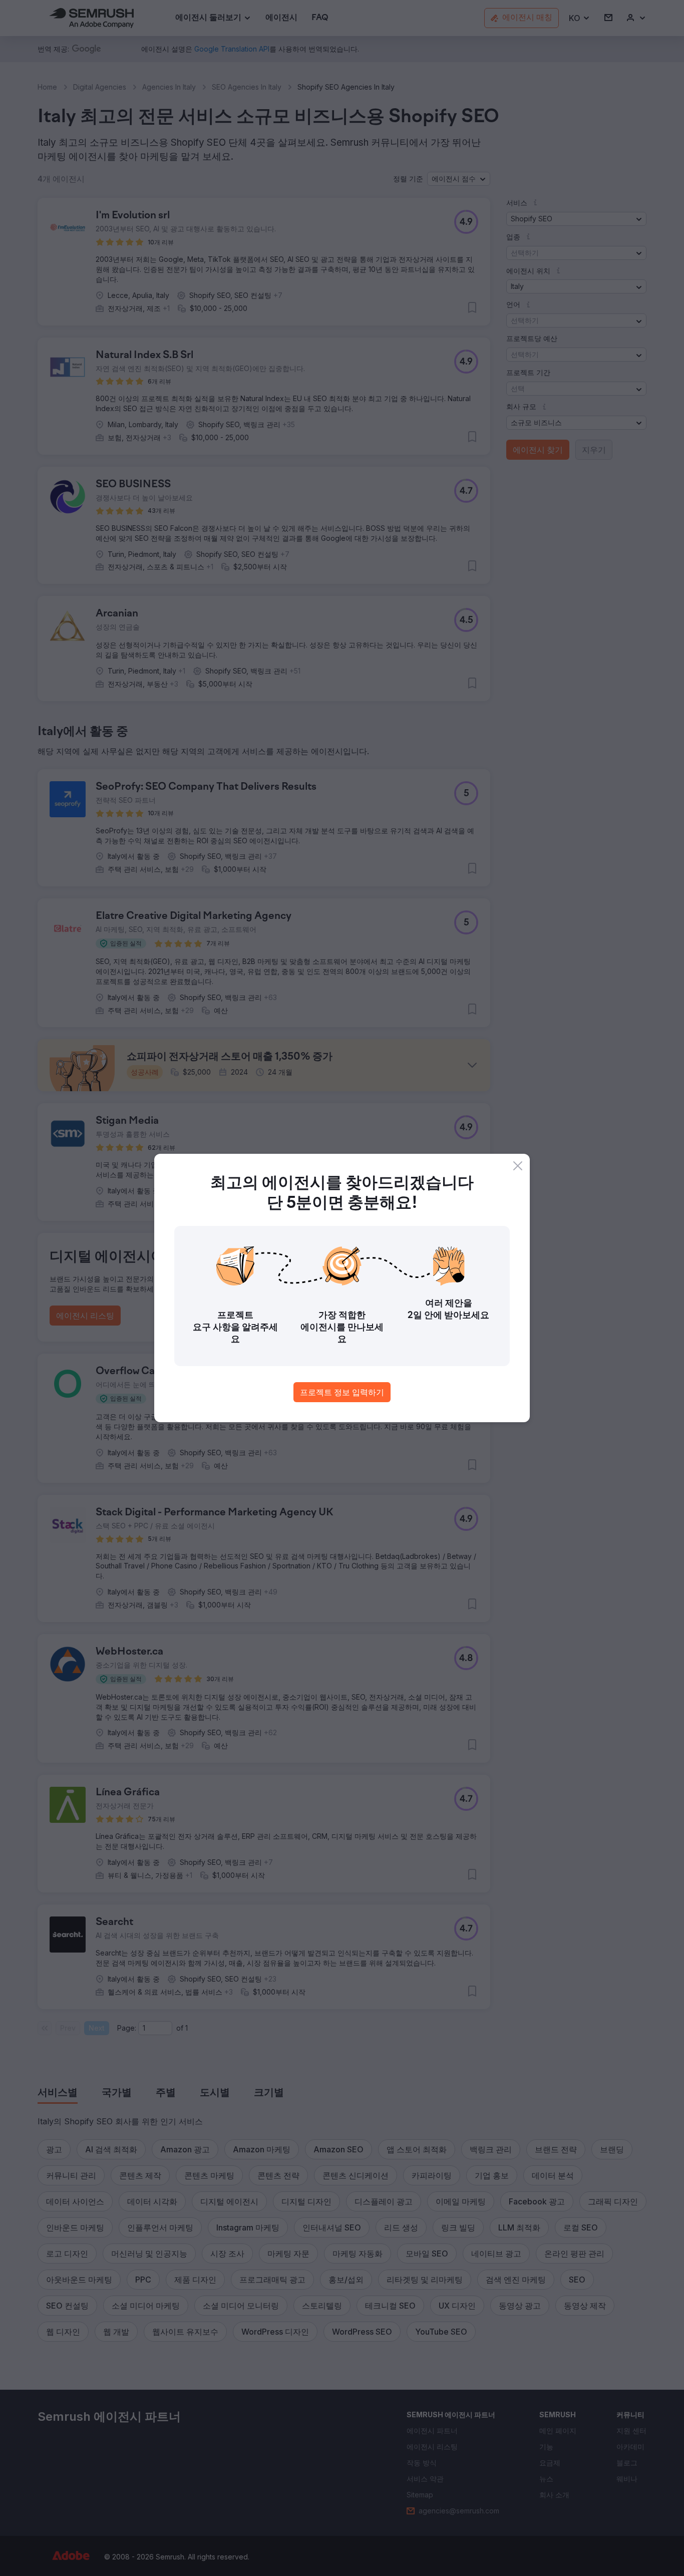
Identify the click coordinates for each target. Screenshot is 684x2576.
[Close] (518, 1166)
